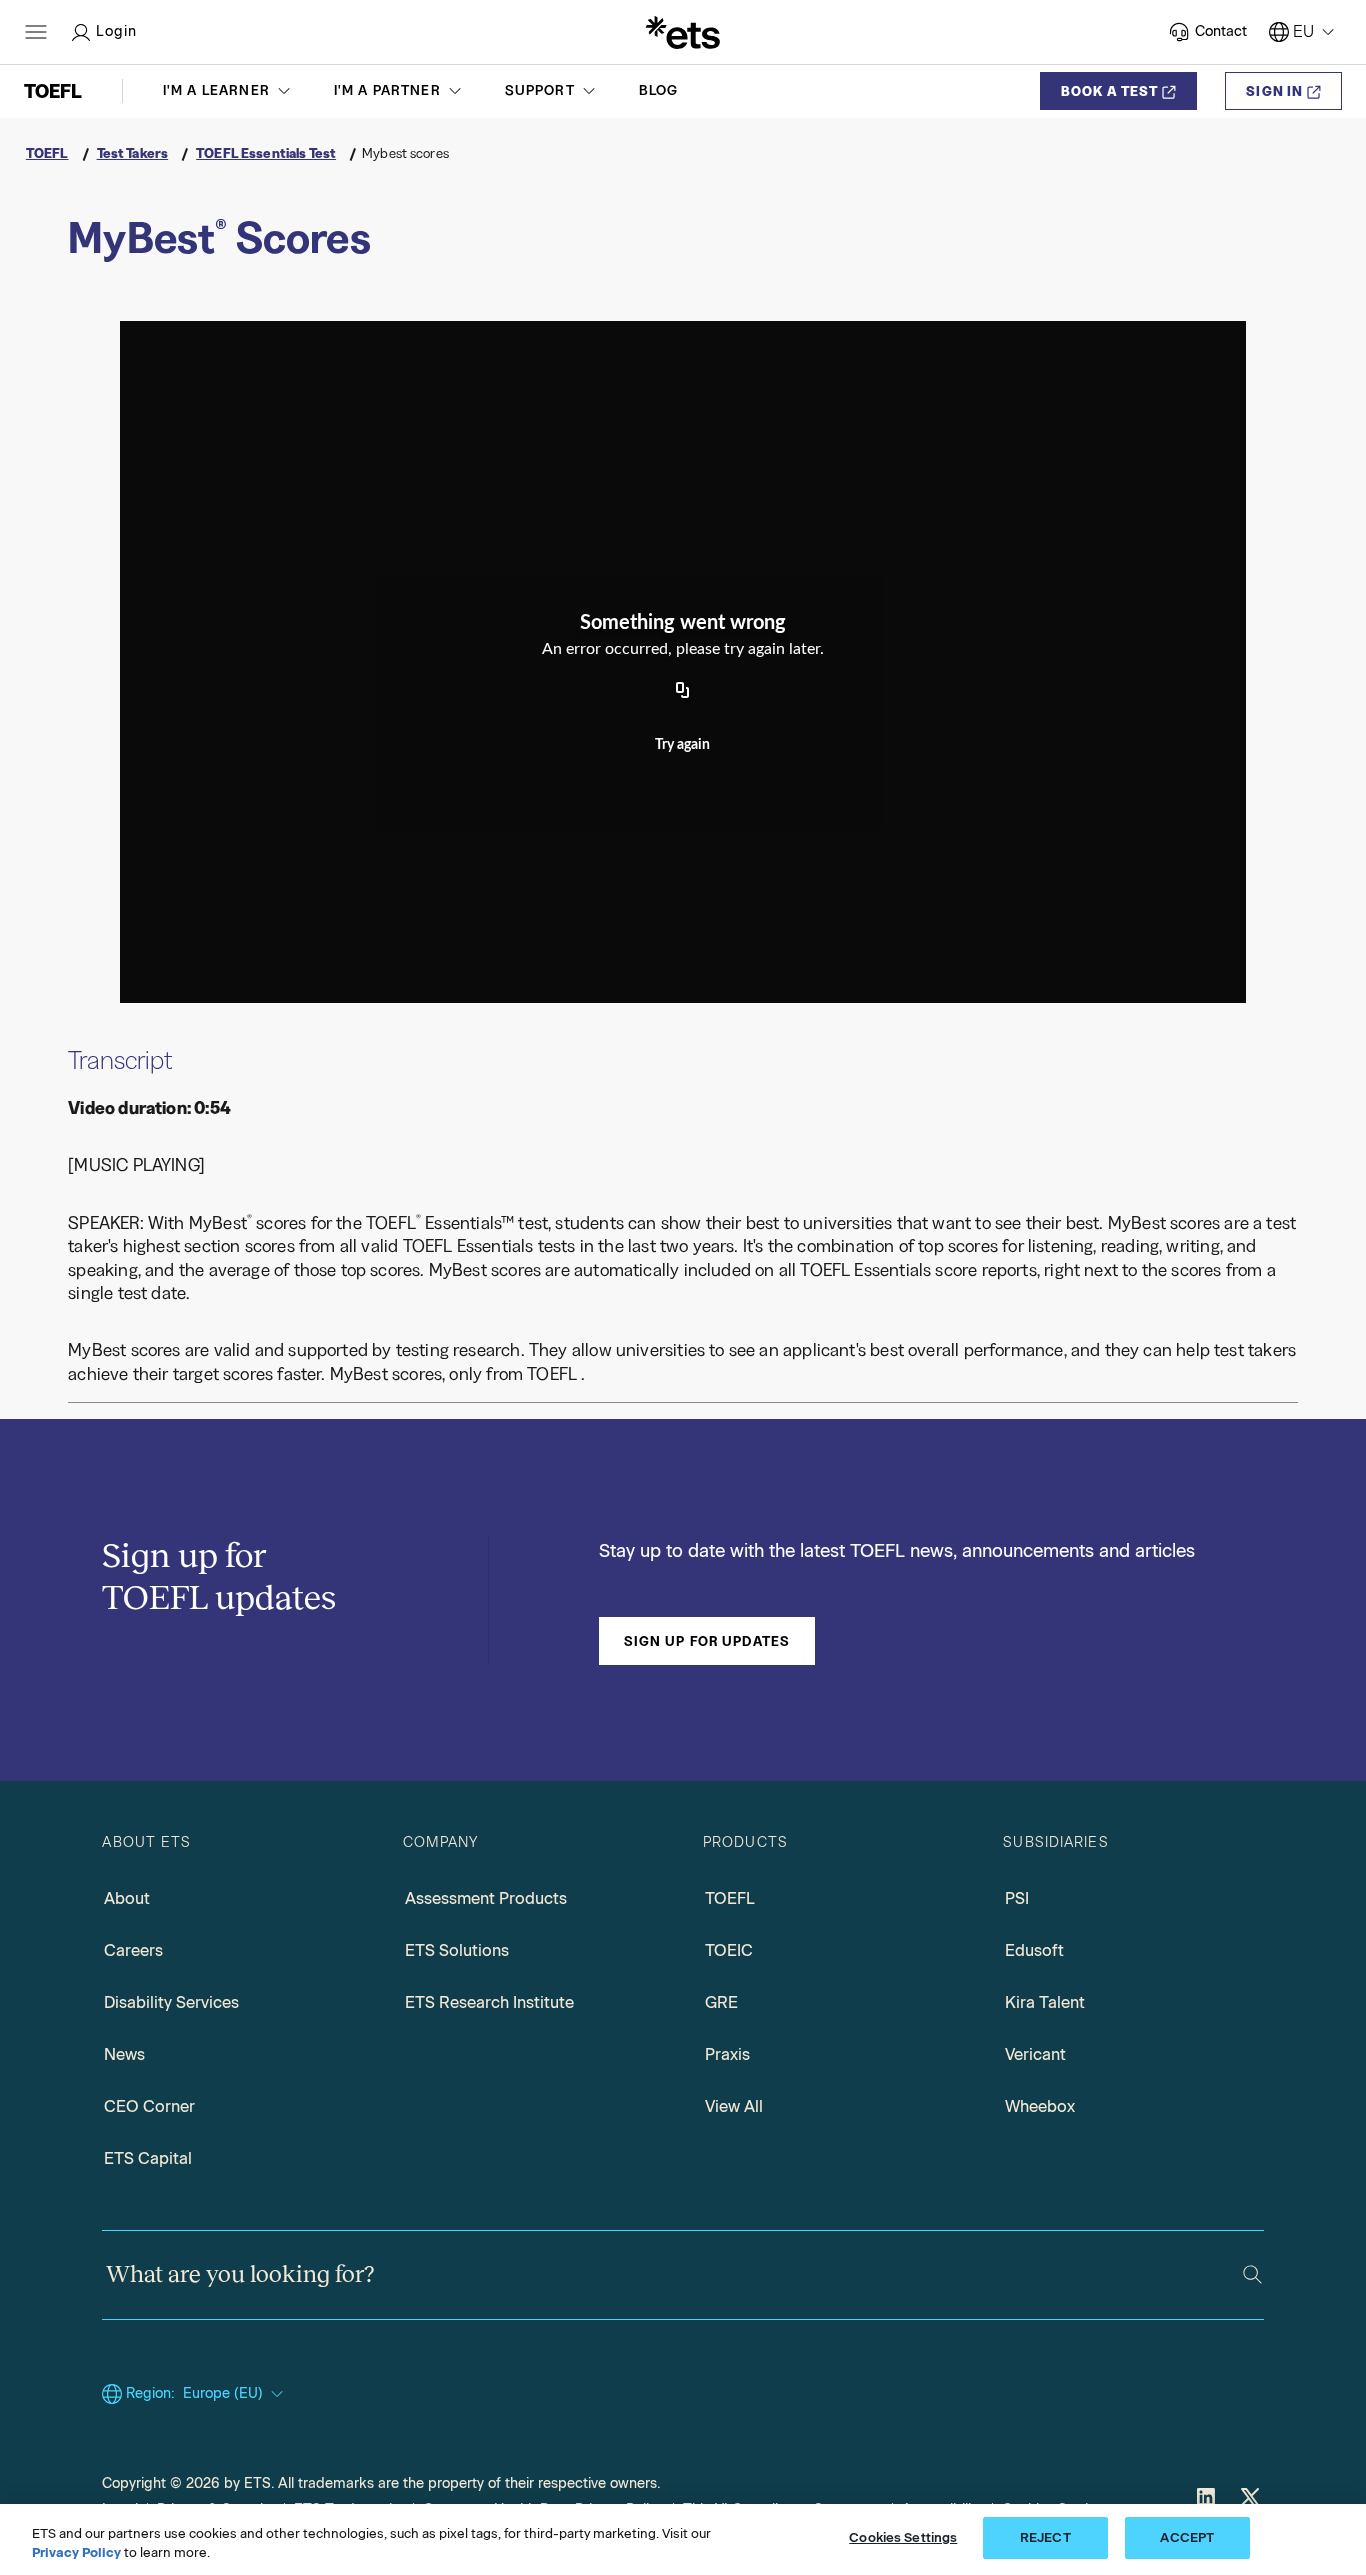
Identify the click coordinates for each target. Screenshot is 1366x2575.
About (127, 1898)
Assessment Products (486, 1898)
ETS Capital (148, 2158)
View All (734, 2106)
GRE (721, 2002)
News (124, 2054)
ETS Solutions (457, 1950)
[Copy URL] (683, 692)
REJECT (1045, 2537)
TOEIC (729, 1950)
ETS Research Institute (489, 2002)
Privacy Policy (76, 2553)
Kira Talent (1045, 2002)
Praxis (727, 2054)
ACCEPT (1187, 2537)
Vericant (1035, 2054)
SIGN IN (1274, 91)
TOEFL (730, 1898)
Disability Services (171, 2002)
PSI (1017, 1898)
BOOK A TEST (1109, 91)
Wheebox (1040, 2106)
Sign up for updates (707, 1641)
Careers (133, 1950)
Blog (659, 90)
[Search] (1252, 2274)
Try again (682, 745)
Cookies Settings (903, 2537)
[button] (228, 91)
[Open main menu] (36, 32)
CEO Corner (149, 2106)
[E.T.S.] (683, 32)
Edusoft (1034, 1950)
